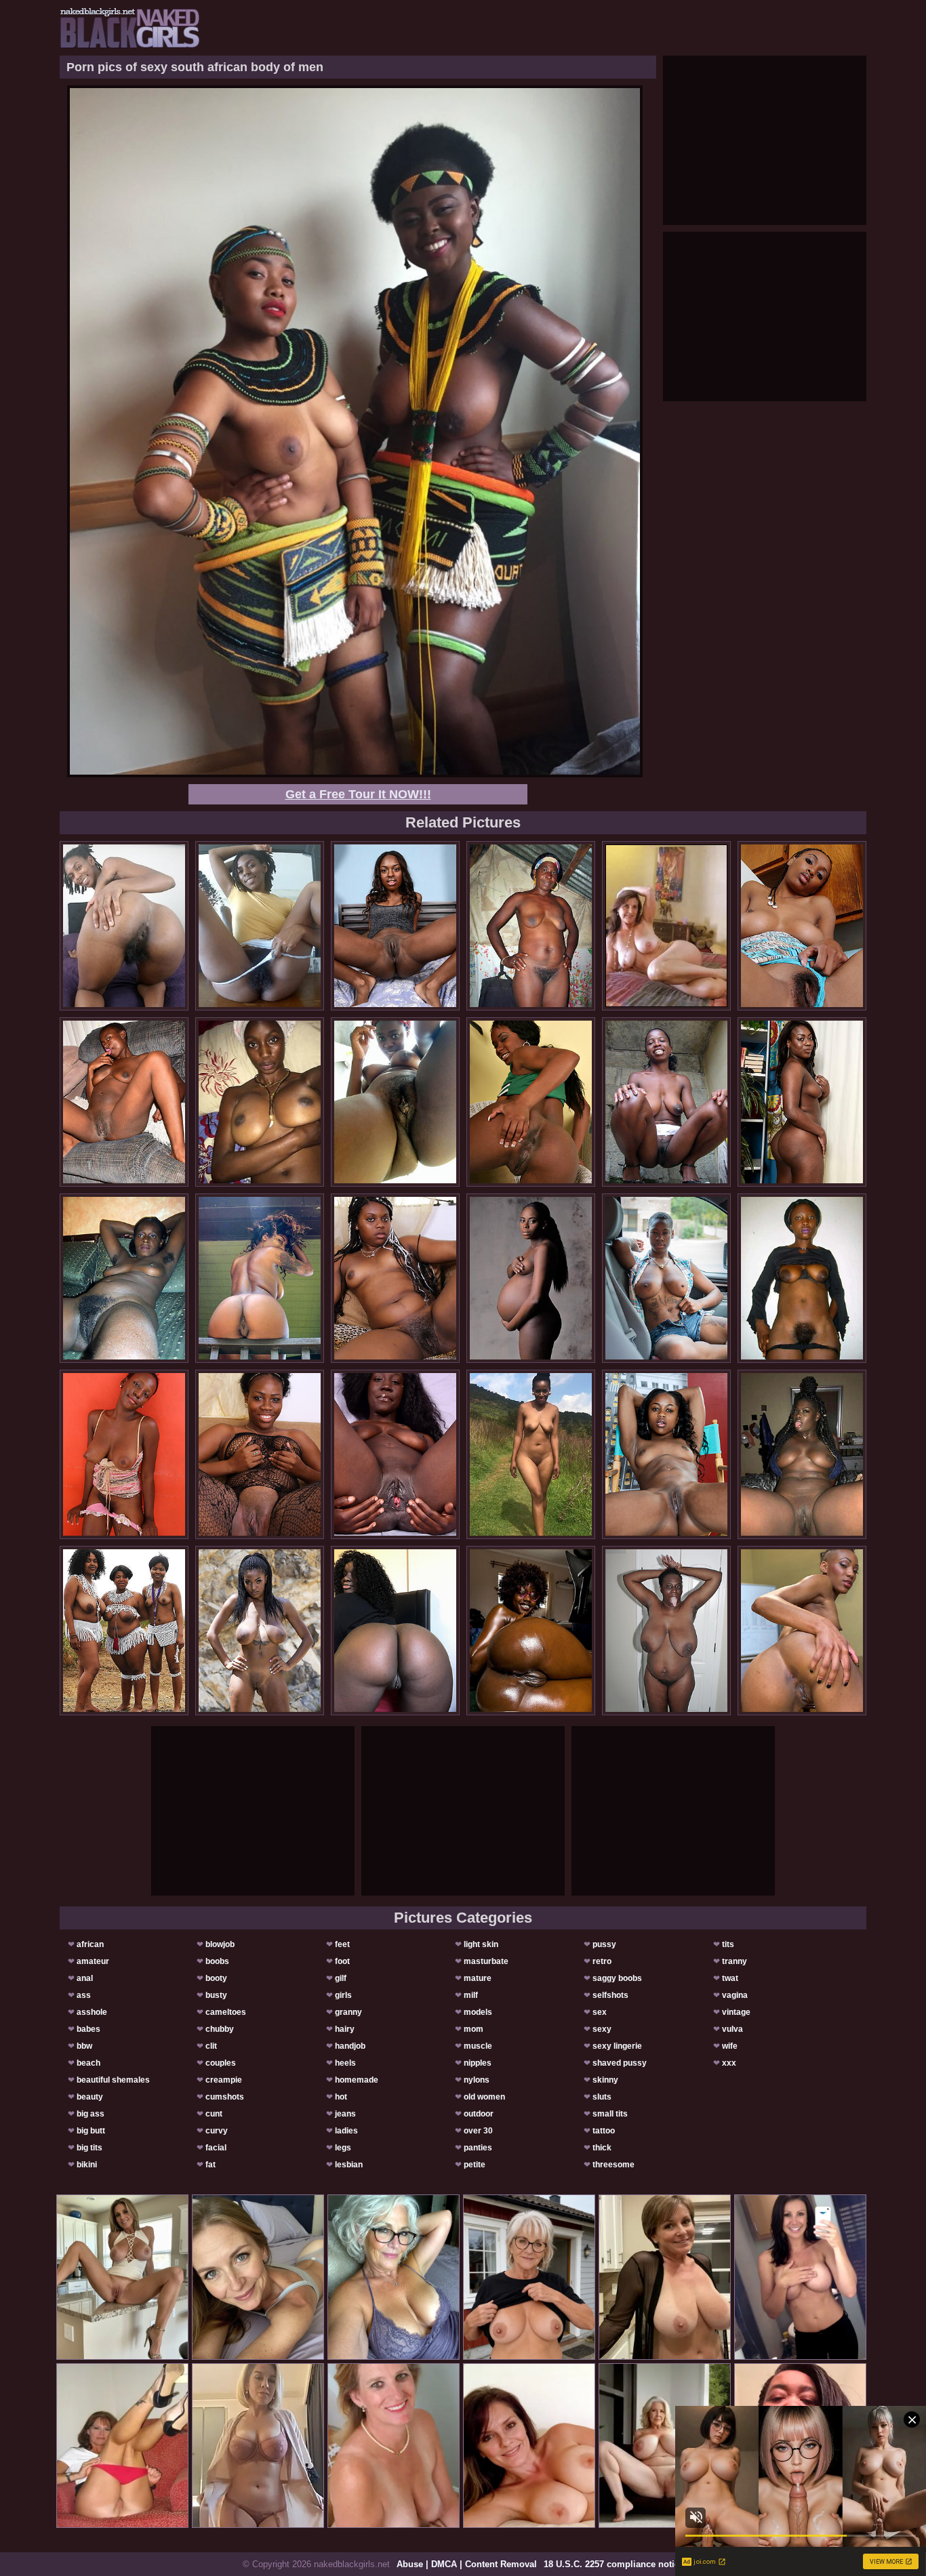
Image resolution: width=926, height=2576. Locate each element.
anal (85, 1978)
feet (342, 1944)
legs (343, 2148)
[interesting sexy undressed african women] (124, 1631)
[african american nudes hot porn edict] (802, 1631)
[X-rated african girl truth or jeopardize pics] (260, 1278)
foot (342, 1961)
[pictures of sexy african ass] (395, 1278)
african (90, 1944)
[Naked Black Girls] (130, 28)
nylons (477, 2080)
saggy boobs (617, 1978)
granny (348, 2012)
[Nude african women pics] (395, 926)
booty (216, 1978)
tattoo (604, 2131)
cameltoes (226, 2012)
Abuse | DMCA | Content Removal (467, 2564)
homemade (357, 2080)
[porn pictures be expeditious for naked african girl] (260, 926)
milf (471, 1995)
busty (216, 1995)
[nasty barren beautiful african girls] (802, 1454)
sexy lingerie (617, 2046)
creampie (224, 2080)
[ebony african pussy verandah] (666, 1454)
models (478, 2012)
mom (474, 2029)
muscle (478, 2046)
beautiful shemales (113, 2080)
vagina (735, 1995)
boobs (217, 1961)
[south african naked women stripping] (802, 926)
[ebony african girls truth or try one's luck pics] (124, 1102)
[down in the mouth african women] (124, 1278)
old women (484, 2097)
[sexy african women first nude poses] (531, 1631)
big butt (91, 2131)
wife (730, 2046)
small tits (610, 2114)
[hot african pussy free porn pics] (531, 926)
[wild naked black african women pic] (666, 1631)
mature (478, 1978)
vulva (732, 2029)
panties (478, 2148)
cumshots (225, 2097)
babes (88, 2029)
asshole (92, 2012)
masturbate (486, 1961)
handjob (350, 2046)
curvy (217, 2131)
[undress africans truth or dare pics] (124, 1454)
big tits (89, 2148)
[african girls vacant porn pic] (531, 1454)
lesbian (349, 2165)
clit (211, 2046)
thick (602, 2148)
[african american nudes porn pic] (395, 1102)
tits (728, 1944)
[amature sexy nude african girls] (260, 1454)
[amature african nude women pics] (260, 1102)
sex (600, 2012)
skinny (605, 2080)
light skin (481, 1944)
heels (345, 2063)
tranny (734, 1961)
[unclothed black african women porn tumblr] (124, 926)
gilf (341, 1978)
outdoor (479, 2114)
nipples (478, 2063)
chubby (220, 2029)
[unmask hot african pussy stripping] (666, 1102)
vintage (736, 2012)
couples (221, 2063)
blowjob (220, 1944)
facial (216, 2148)
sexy (602, 2029)
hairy (345, 2029)
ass (84, 1995)
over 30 (478, 2131)
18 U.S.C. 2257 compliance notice (614, 2564)
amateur (93, 1961)
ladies (346, 2131)
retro (602, 1961)
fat (210, 2165)
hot (341, 2097)
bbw (84, 2046)
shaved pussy (620, 2063)
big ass (90, 2114)
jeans (345, 2114)
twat (730, 1978)
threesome (613, 2165)
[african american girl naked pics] (395, 1631)
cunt (214, 2114)
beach (88, 2063)
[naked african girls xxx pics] (260, 1631)
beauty (90, 2097)
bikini (87, 2165)
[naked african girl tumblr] (395, 1454)
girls (343, 1995)
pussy (604, 1944)
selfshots (610, 1995)
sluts (602, 2097)
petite (475, 2165)
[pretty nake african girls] (531, 1278)
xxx (729, 2063)
